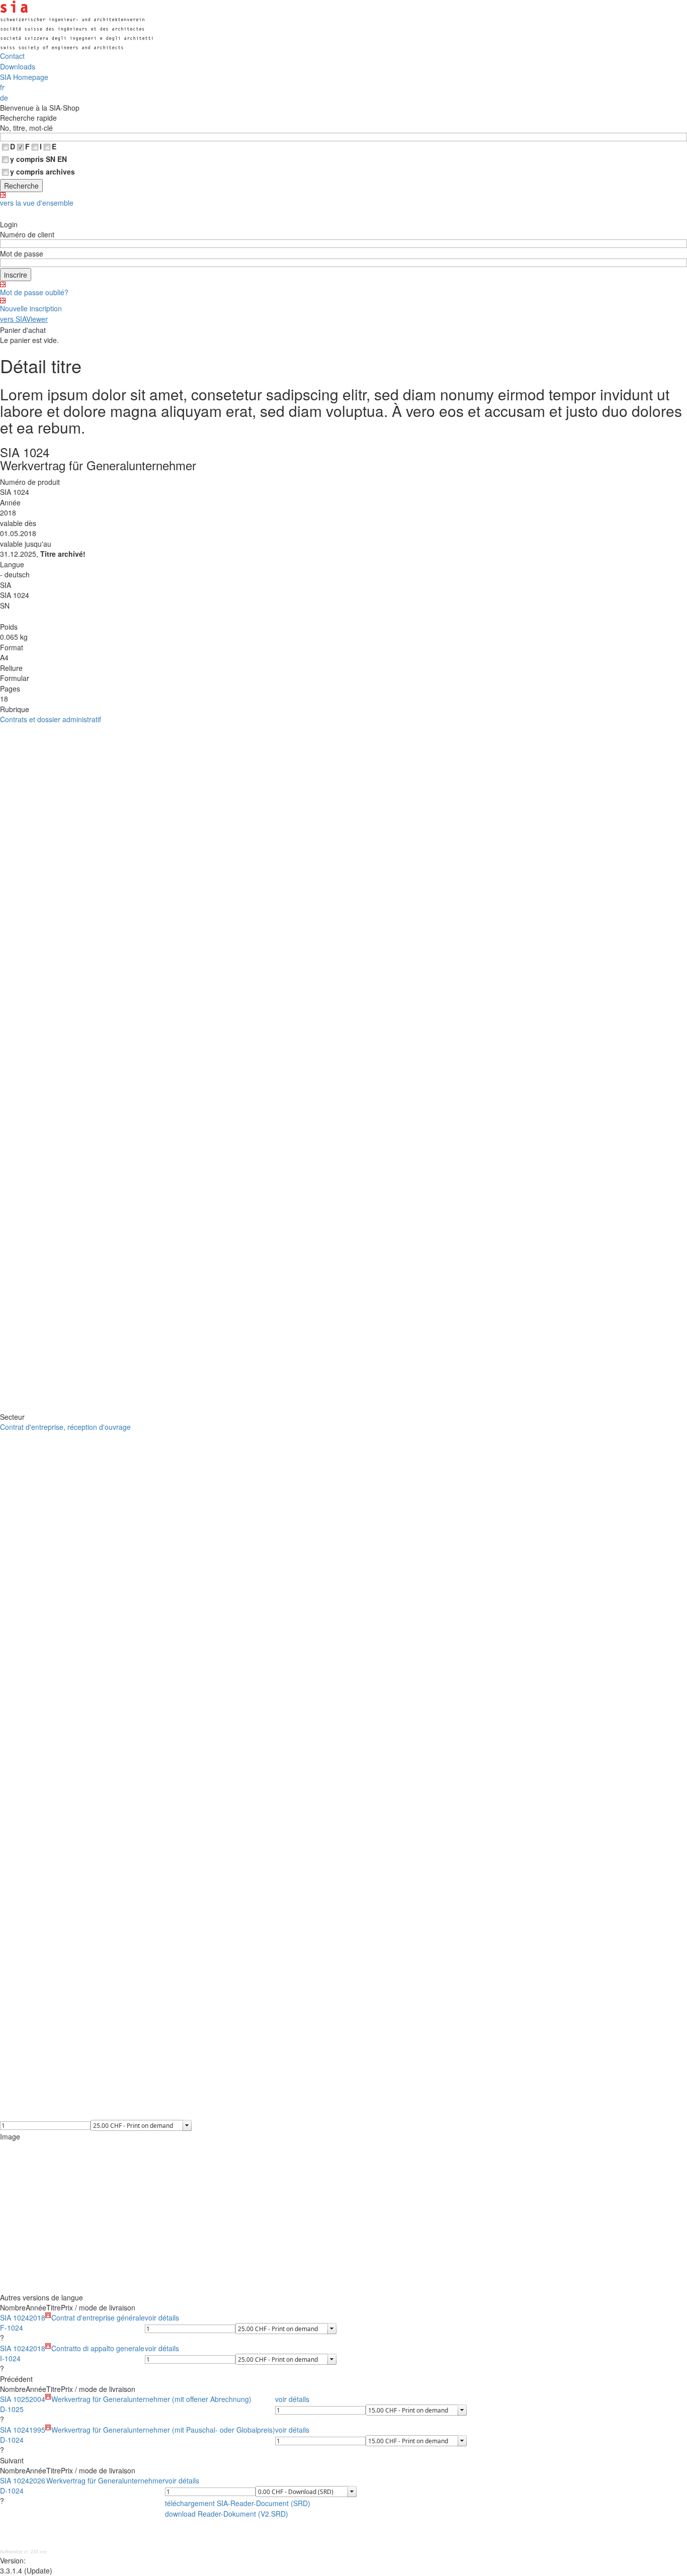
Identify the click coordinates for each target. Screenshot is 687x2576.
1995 (37, 2430)
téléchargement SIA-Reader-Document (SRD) (238, 2503)
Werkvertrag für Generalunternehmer (106, 2480)
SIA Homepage (24, 77)
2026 (37, 2480)
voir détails (162, 2317)
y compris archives (42, 171)
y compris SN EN (38, 159)
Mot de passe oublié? (34, 292)
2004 (37, 2399)
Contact (12, 56)
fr (2, 87)
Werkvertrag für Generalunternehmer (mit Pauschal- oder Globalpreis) (163, 2430)
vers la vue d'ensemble (37, 203)
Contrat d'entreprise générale (98, 2317)
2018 (37, 2317)
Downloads (18, 66)
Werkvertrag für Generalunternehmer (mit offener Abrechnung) (151, 2399)
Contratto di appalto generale (98, 2348)
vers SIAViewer (24, 319)
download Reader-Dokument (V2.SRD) (227, 2514)
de (4, 98)
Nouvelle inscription (31, 308)
